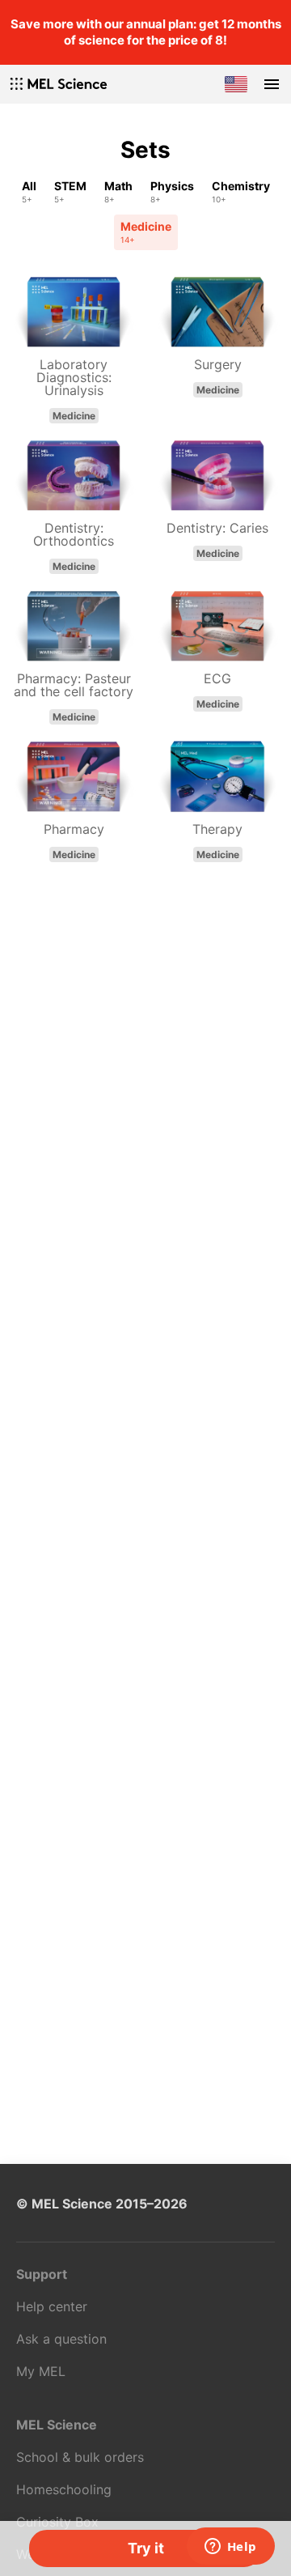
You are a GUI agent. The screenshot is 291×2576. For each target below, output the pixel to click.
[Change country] (236, 84)
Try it (146, 2548)
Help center (52, 2306)
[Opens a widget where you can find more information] (230, 2548)
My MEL (41, 2371)
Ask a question (61, 2339)
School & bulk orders (80, 2457)
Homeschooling (64, 2489)
